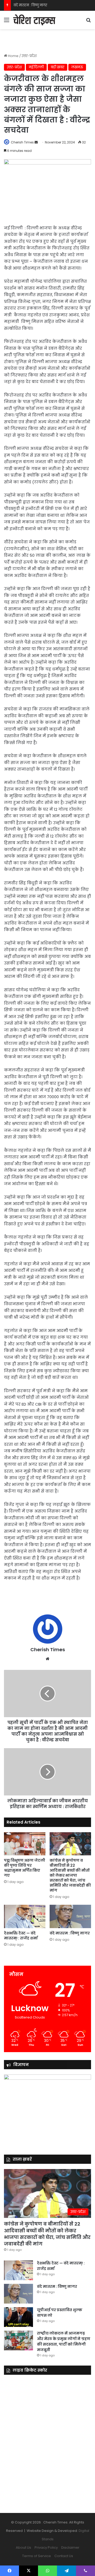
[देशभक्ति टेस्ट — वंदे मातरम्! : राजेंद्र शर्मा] (25, 1916)
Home (13, 56)
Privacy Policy (46, 2547)
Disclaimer (70, 2547)
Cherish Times (22, 142)
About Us (23, 2547)
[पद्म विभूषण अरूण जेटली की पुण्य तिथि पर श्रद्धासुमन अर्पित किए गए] (25, 1844)
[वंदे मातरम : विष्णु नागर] (70, 1916)
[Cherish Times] (34, 20)
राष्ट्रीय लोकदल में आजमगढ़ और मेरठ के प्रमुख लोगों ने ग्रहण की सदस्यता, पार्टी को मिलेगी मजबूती (64, 2342)
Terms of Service (37, 2556)
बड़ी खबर (58, 67)
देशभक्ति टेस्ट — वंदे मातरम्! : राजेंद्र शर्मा (21, 1936)
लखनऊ (77, 67)
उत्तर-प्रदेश (29, 56)
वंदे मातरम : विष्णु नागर (30, 5)
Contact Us (64, 2556)
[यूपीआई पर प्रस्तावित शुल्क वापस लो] (18, 2317)
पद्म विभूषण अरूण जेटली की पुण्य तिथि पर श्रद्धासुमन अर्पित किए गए (25, 1868)
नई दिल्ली (36, 67)
